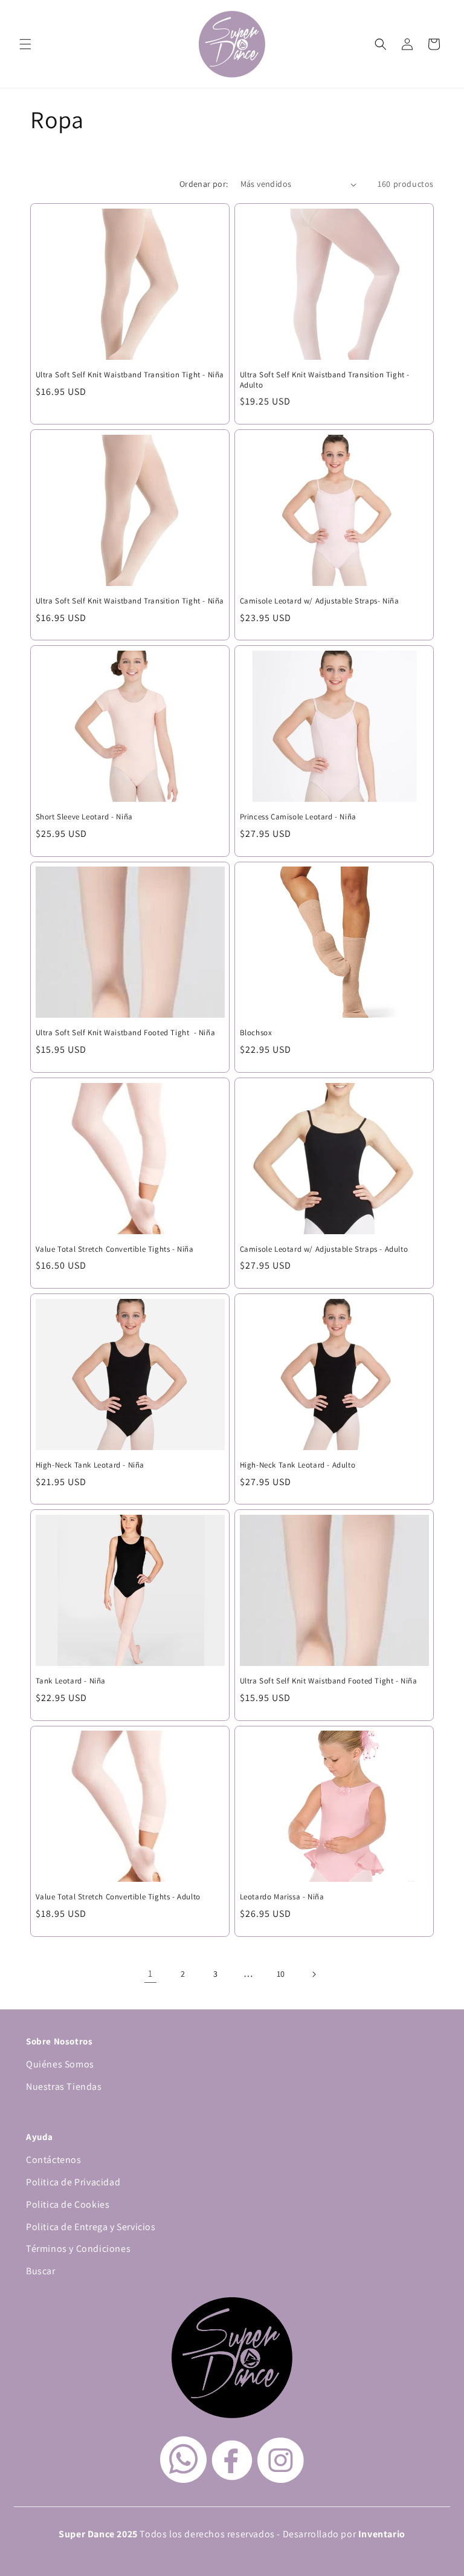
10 (281, 1974)
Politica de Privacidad (73, 2182)
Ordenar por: (204, 184)
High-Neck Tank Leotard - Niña (90, 1465)
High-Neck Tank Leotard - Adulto (298, 1465)
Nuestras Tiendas (64, 2086)
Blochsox (256, 1033)
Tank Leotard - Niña (71, 1681)
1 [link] (150, 1973)
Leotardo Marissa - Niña (282, 1897)
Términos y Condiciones (78, 2249)
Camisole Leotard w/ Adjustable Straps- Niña (320, 601)
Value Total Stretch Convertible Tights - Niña (115, 1249)
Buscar (41, 2271)
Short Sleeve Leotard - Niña (84, 817)
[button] (25, 44)
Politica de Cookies (68, 2204)
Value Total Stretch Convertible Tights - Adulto (118, 1897)
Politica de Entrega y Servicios (91, 2227)
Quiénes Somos (60, 2064)
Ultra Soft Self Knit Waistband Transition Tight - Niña (130, 375)
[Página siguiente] (314, 1974)
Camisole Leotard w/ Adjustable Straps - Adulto (324, 1249)
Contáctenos (54, 2160)
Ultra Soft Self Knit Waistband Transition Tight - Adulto (325, 380)
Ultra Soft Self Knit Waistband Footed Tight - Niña (126, 1033)
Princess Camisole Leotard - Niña (298, 817)
